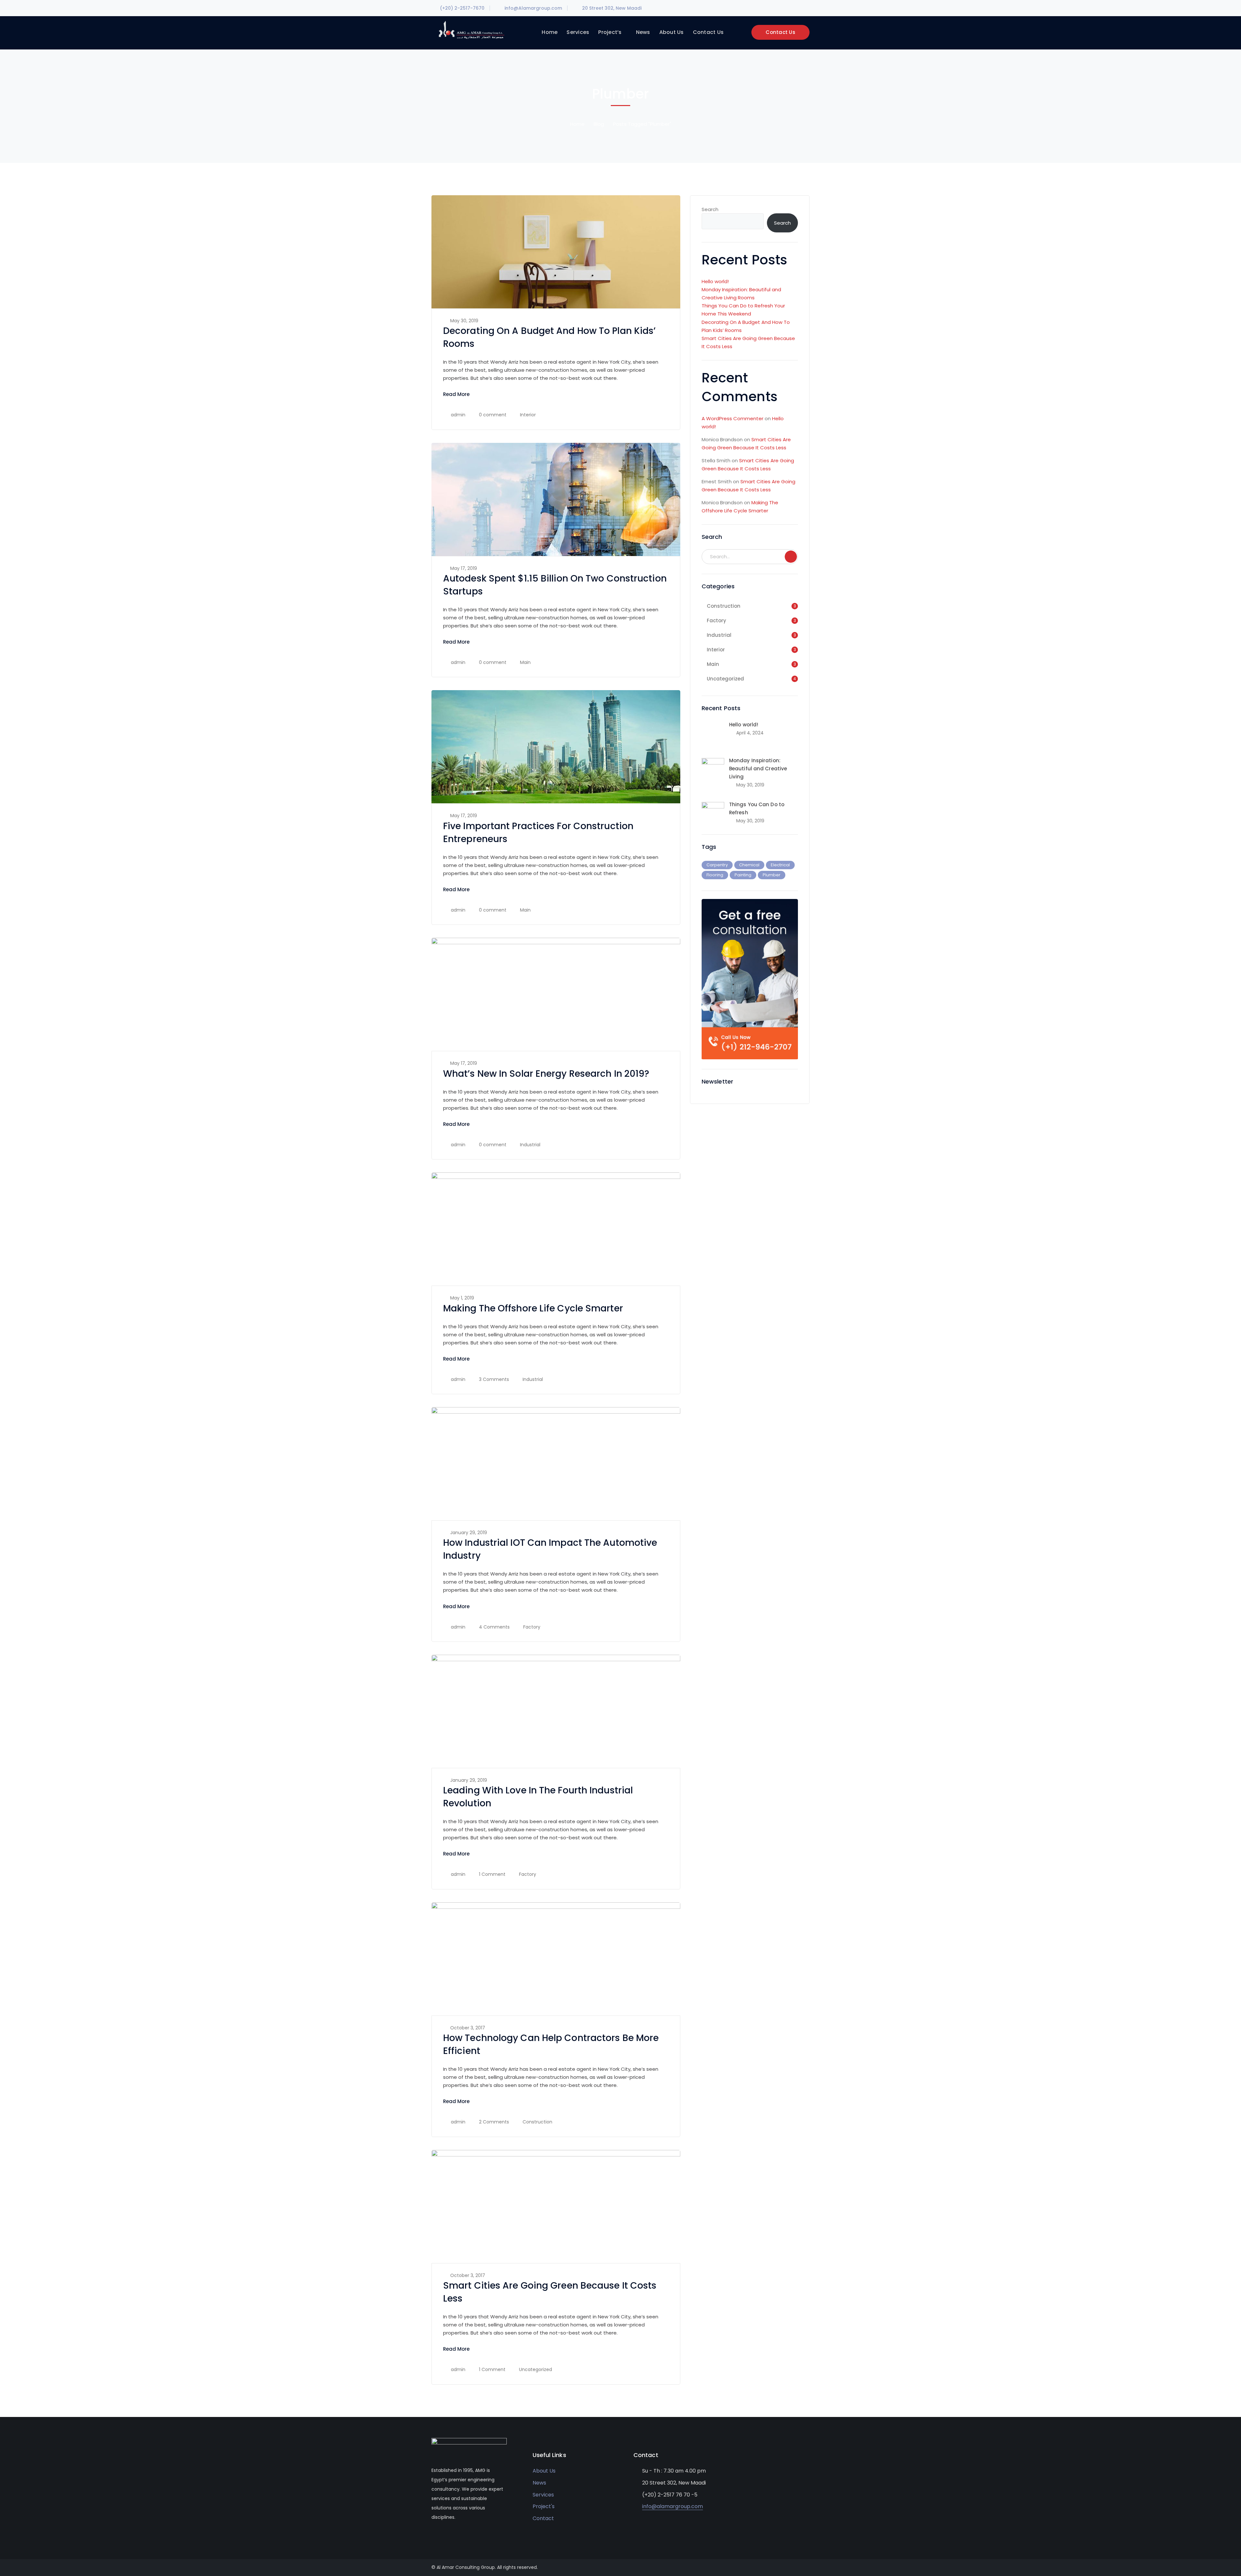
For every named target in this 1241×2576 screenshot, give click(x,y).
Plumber (772, 875)
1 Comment (492, 1874)
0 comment (493, 415)
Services (543, 2495)
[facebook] (433, 2537)
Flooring (715, 875)
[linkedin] (453, 2537)
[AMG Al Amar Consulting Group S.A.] (471, 30)
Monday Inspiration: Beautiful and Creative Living (758, 769)
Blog (599, 124)
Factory (532, 1627)
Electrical (780, 865)
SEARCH (791, 557)
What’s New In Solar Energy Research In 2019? (546, 1074)
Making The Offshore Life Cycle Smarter (533, 1308)
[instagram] (462, 2537)
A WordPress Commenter (732, 418)
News (539, 2483)
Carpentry (717, 865)
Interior (528, 415)
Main (525, 662)
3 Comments (494, 1379)
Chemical (749, 865)
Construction (537, 2122)
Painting (743, 875)
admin (458, 415)
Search (710, 209)
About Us (544, 2471)
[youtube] (443, 2537)
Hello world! (715, 281)
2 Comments (494, 2122)
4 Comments (494, 1627)
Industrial (530, 1145)
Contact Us (780, 32)
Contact (543, 2518)
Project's (544, 2506)
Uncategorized (536, 2369)
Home (577, 124)
